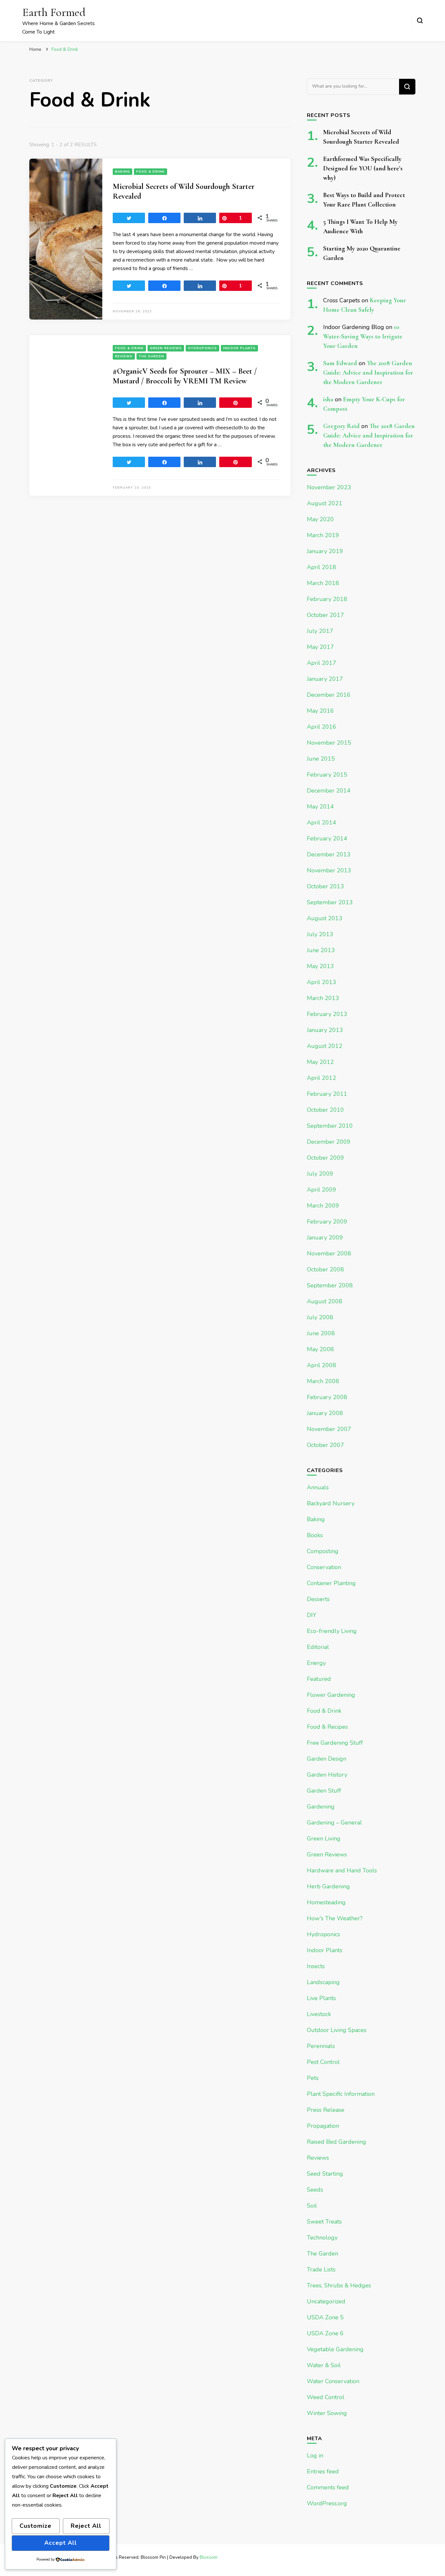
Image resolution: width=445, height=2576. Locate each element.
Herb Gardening (328, 1886)
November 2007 (329, 1429)
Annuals (318, 1487)
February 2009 (327, 1222)
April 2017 (322, 663)
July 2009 (320, 1174)
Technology (322, 2238)
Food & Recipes (327, 1727)
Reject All (86, 2526)
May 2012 (320, 1062)
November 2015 (329, 743)
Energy (316, 1663)
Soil (312, 2206)
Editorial (318, 1647)
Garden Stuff (324, 1791)
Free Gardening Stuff (335, 1743)
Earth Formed (54, 12)
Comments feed (328, 2487)
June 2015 (321, 759)
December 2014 (329, 791)
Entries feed (323, 2471)
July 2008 (320, 1317)
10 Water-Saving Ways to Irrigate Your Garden (363, 336)
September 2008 (330, 1285)
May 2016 (320, 711)
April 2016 (322, 727)
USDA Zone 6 (325, 2333)
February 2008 (327, 1397)
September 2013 (330, 902)
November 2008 (329, 1253)
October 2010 (325, 1110)
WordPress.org (327, 2503)
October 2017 (325, 615)
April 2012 (322, 1078)
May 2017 (320, 647)
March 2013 (323, 998)
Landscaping (323, 1982)
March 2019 (323, 535)
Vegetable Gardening (335, 2349)
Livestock (319, 2014)
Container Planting (331, 1583)
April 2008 (322, 1365)
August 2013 (325, 918)
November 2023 (329, 487)
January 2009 (325, 1238)
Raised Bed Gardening (337, 2142)
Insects (316, 1966)
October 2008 (325, 1269)
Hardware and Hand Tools (342, 1870)
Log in (315, 2455)
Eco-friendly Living (332, 1631)
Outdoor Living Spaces (337, 2030)
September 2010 (330, 1126)
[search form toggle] (420, 21)
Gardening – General (334, 1823)
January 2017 (325, 679)
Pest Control (323, 2062)
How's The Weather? (335, 1918)
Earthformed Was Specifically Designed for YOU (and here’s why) (363, 168)
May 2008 (320, 1349)
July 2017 (320, 631)
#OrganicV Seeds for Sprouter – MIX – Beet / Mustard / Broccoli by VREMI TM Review (185, 376)
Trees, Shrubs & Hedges (339, 2285)
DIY (312, 1615)
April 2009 (322, 1190)
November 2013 (329, 870)
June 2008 (321, 1333)
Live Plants (321, 1998)
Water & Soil (324, 2365)
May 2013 (320, 966)
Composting (323, 1551)
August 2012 (325, 1046)
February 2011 (327, 1094)
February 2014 (327, 838)
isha (328, 399)
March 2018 (323, 583)
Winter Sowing (327, 2413)
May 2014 (320, 807)
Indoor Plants (239, 348)
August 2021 (325, 503)
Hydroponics (202, 348)
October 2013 (325, 886)
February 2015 (327, 775)
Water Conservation (333, 2381)
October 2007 (325, 1445)
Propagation (323, 2126)
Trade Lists (321, 2269)
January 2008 (325, 1413)
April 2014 (322, 823)
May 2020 (320, 519)
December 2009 (329, 1142)
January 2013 (325, 1030)
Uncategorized (326, 2301)
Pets (313, 2078)
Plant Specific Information (341, 2094)
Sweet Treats (324, 2222)
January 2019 (325, 551)
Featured (319, 1679)
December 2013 (329, 854)
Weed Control (326, 2397)
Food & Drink (151, 172)
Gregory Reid (341, 426)
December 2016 (329, 695)
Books (315, 1535)
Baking (122, 172)
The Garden (151, 356)
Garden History (327, 1775)
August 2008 (325, 1301)
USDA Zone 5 (325, 2317)
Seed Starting (325, 2174)
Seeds (315, 2190)
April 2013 (322, 982)
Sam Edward (340, 363)
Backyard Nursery (331, 1503)
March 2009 (323, 1206)
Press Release (326, 2110)
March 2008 (323, 1381)
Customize (36, 2526)
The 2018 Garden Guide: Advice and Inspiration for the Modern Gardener (368, 373)
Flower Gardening (331, 1695)
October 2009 (325, 1158)
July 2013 (320, 934)
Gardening (321, 1807)
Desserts (318, 1599)
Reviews (124, 356)
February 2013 (327, 1014)
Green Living (324, 1839)
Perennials (321, 2046)
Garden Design (327, 1759)
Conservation (324, 1567)
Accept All (61, 2543)
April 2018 (322, 567)
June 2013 (321, 950)
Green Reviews (166, 348)
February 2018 (327, 599)
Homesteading (326, 1902)
